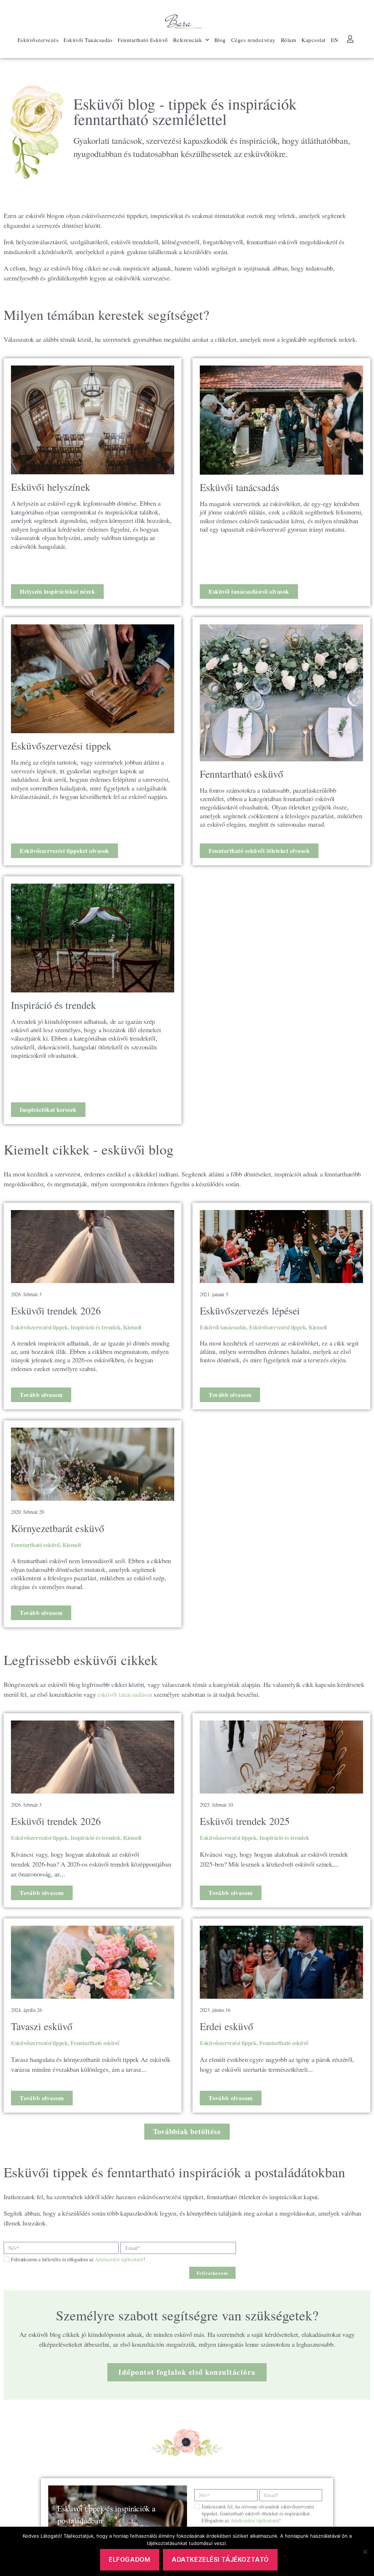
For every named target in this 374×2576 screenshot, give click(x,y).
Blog (220, 40)
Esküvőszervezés (38, 40)
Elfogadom (129, 2560)
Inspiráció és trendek (95, 1327)
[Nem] (365, 2552)
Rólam (289, 40)
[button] (187, 2132)
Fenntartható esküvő (35, 1545)
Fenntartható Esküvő (143, 40)
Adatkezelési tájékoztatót (119, 2259)
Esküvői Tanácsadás (88, 40)
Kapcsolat (314, 40)
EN (335, 40)
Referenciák (188, 40)
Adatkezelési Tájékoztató (220, 2560)
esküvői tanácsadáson (124, 1694)
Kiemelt (132, 1327)
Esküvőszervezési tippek (39, 1327)
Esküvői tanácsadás (223, 1327)
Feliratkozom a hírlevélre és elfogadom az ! (78, 2259)
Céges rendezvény (253, 40)
